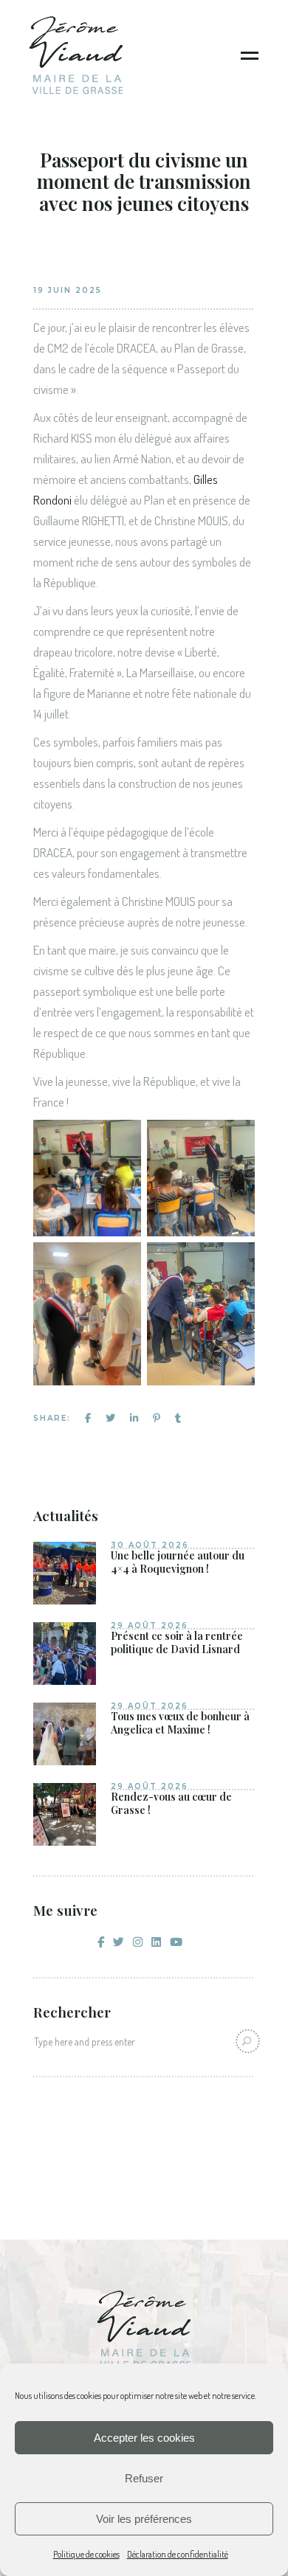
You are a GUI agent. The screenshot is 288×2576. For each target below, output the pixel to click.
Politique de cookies (86, 2554)
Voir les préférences (144, 2519)
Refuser (144, 2478)
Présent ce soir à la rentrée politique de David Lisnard (177, 1642)
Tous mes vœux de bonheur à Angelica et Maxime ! (180, 1723)
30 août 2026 (150, 1545)
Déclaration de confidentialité (178, 2554)
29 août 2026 (150, 1625)
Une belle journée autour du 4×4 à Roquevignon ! (178, 1562)
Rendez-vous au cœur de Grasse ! (171, 1803)
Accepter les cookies (144, 2438)
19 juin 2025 (68, 290)
